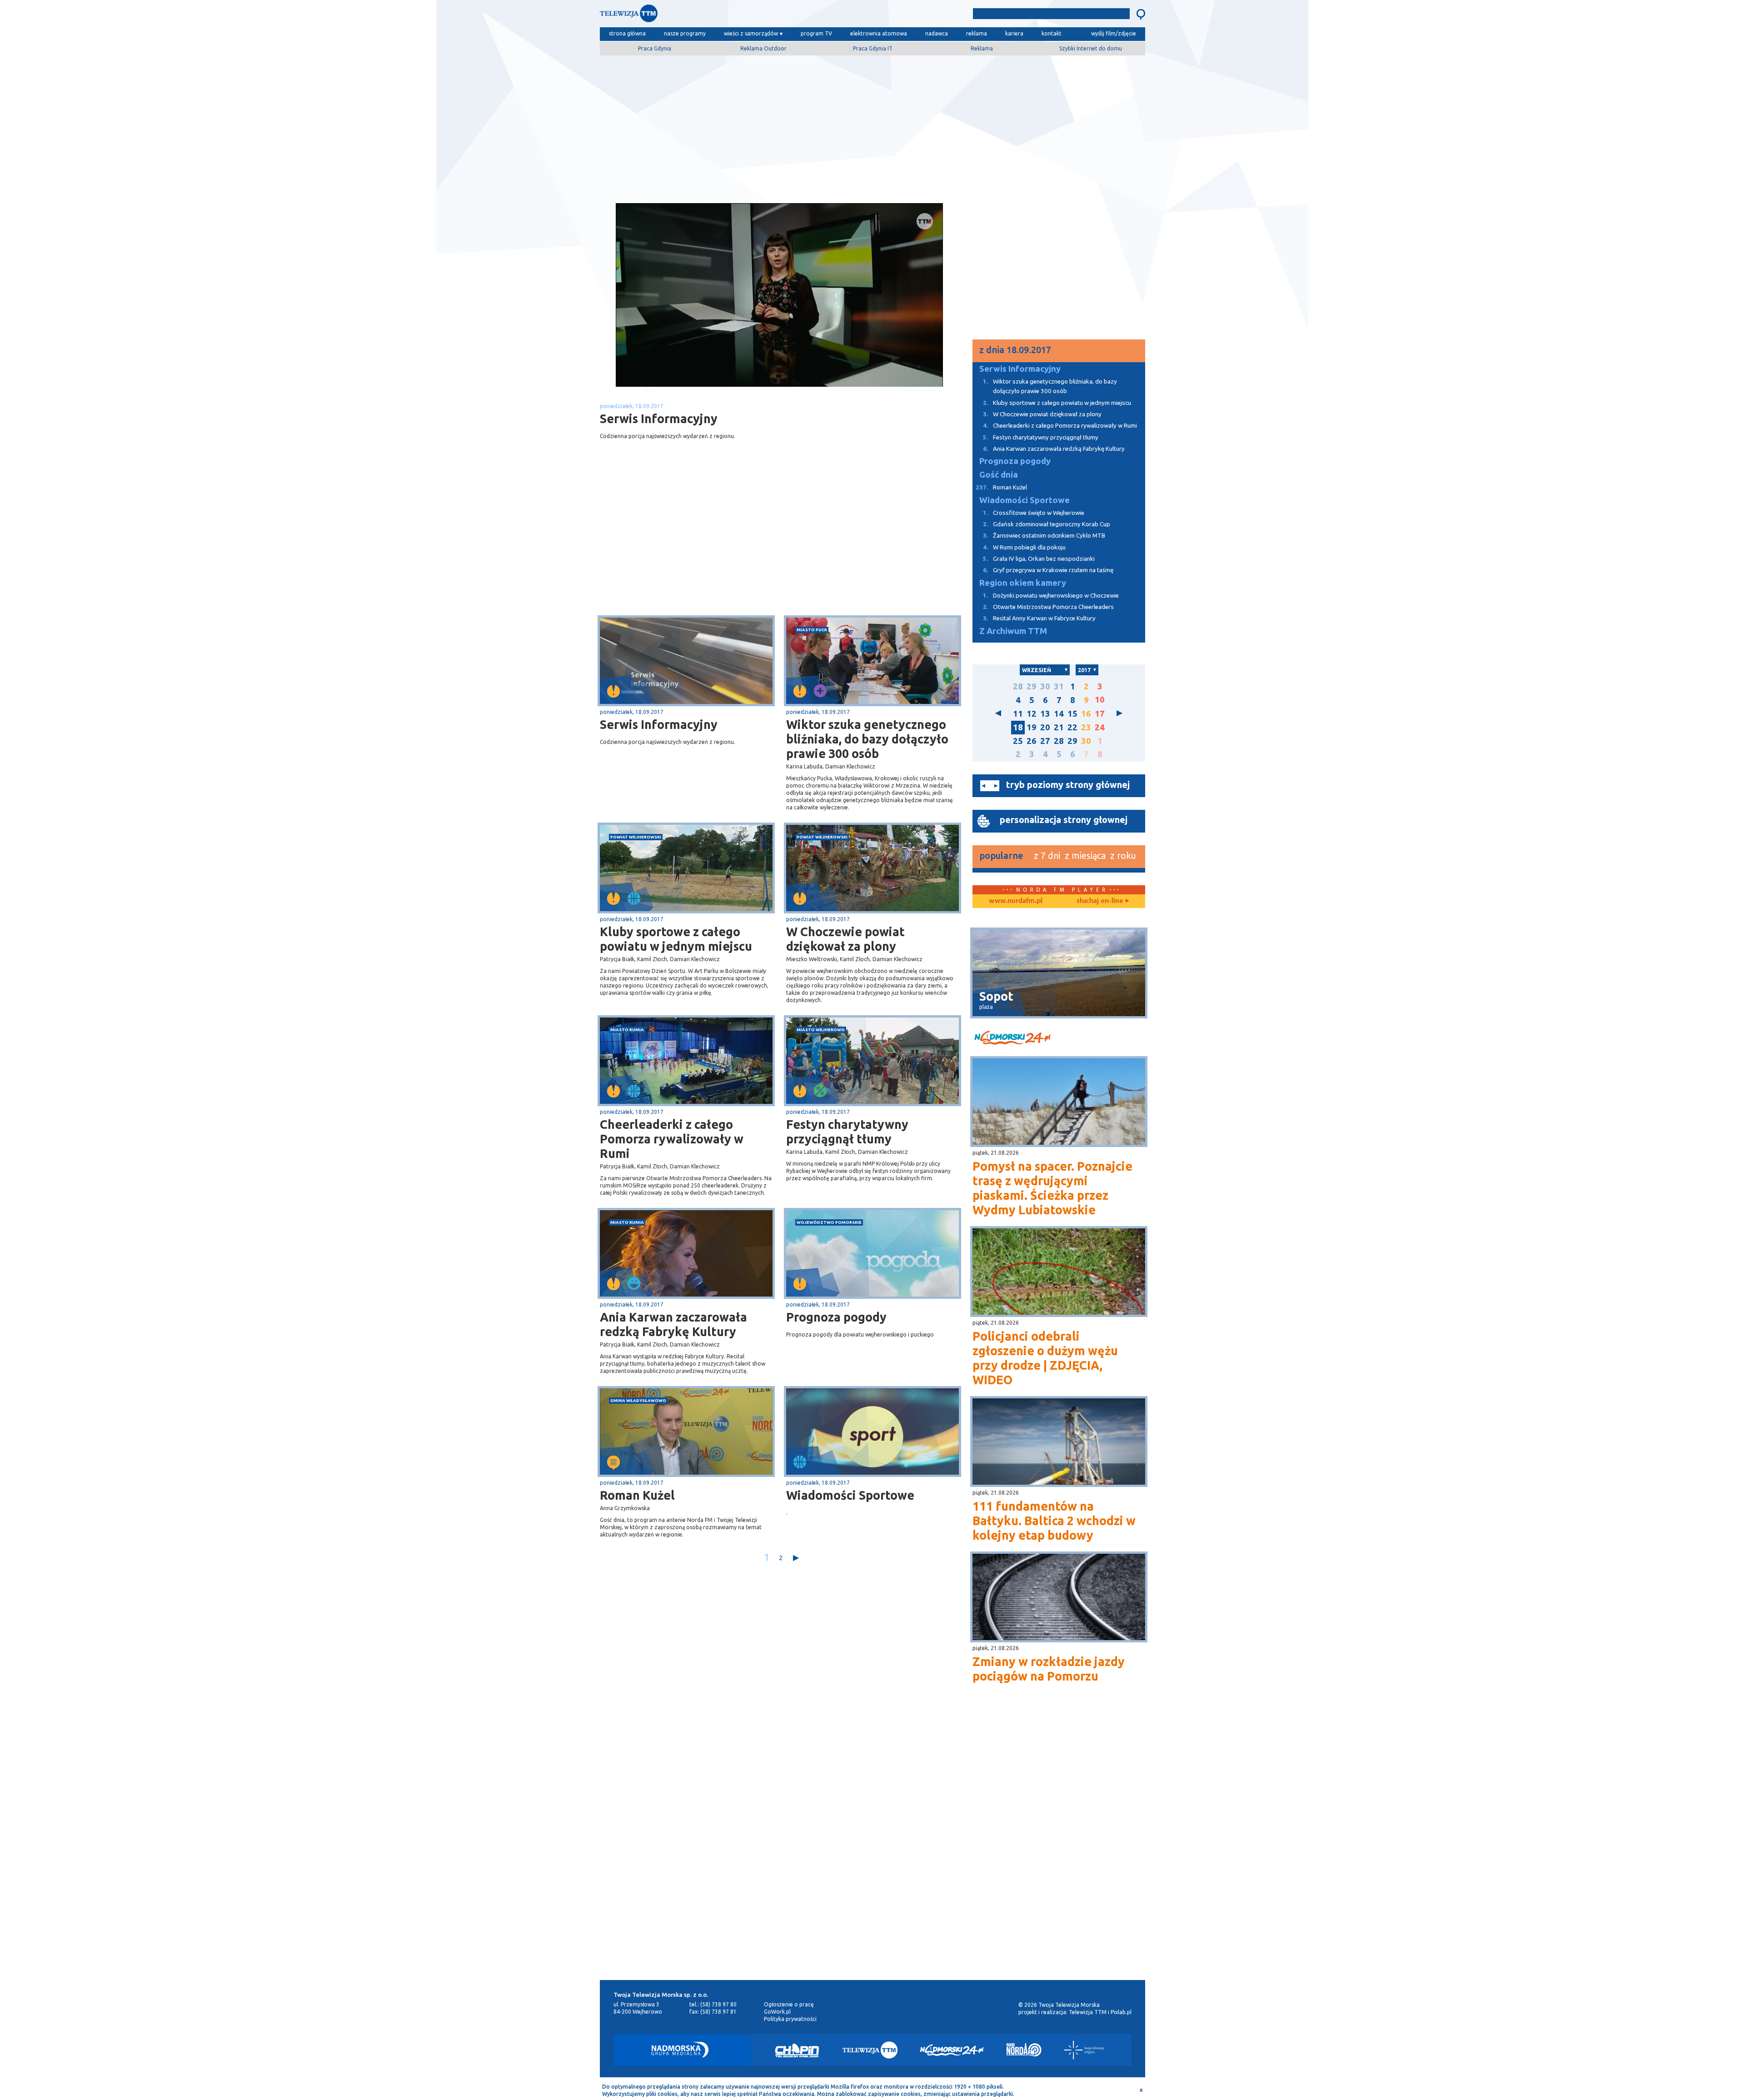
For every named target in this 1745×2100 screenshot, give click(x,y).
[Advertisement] (872, 126)
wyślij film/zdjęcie (1114, 33)
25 (1018, 741)
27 (1045, 741)
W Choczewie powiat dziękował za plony (845, 939)
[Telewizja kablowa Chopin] (797, 2050)
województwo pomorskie (829, 1222)
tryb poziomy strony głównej (1068, 785)
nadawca (937, 33)
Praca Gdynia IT (873, 48)
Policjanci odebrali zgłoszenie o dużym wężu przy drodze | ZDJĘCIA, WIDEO (1045, 1358)
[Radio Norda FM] (1024, 2050)
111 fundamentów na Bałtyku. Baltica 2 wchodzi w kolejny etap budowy (1054, 1521)
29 (1032, 686)
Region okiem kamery (1023, 583)
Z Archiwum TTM (1013, 631)
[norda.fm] (1016, 901)
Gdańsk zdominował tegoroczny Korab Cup (1047, 524)
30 (1045, 686)
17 (1100, 714)
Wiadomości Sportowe (850, 1495)
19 (1032, 727)
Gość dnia (999, 475)
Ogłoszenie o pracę (789, 2004)
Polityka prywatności (790, 2019)
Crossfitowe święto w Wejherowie (1034, 513)
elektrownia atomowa (879, 33)
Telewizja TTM (1088, 2012)
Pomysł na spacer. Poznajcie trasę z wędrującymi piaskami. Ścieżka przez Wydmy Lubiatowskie (1052, 1188)
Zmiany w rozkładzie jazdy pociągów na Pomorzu (1049, 1669)
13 (1045, 714)
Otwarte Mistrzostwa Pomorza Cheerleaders (1048, 607)
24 (1100, 727)
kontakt (1052, 33)
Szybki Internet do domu (1091, 48)
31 (1059, 686)
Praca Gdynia (655, 48)
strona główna (627, 33)
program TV (816, 33)
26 (1032, 741)
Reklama (982, 48)
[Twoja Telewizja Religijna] (1084, 2050)
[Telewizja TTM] (870, 2050)
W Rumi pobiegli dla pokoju (1024, 547)
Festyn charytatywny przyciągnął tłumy (847, 1132)
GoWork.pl (777, 2012)
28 (1018, 686)
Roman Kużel (637, 1495)
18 (1018, 727)
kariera (1014, 33)
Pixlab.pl (1121, 2012)
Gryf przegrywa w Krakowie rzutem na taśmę (1048, 570)
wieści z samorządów (751, 33)
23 (1086, 727)
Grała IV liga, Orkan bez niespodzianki (1039, 559)
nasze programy (685, 33)
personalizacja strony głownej (1064, 820)
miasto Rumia (627, 1030)
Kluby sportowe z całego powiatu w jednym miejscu (676, 939)
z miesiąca (1085, 855)
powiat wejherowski (636, 837)
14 (1059, 714)
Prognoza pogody (836, 1317)
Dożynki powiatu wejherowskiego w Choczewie (1051, 596)
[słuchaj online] (1102, 901)
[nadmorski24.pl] (1059, 1039)
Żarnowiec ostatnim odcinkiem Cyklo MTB (1044, 536)
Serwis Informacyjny (659, 724)
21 (1059, 727)
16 (1086, 714)
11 (1018, 714)
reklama (977, 33)
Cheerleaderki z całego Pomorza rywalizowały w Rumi (672, 1139)
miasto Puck (812, 630)
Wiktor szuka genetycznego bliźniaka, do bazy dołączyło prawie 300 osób (867, 739)
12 (1032, 714)
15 (1072, 714)
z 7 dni (1047, 855)
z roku (1123, 855)
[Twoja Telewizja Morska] (694, 16)
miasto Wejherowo (821, 1030)
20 (1045, 727)
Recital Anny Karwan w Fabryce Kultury (1039, 618)
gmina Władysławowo (638, 1400)
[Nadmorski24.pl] (952, 2050)
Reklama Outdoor (763, 48)
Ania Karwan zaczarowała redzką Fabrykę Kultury (673, 1324)
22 (1072, 727)
